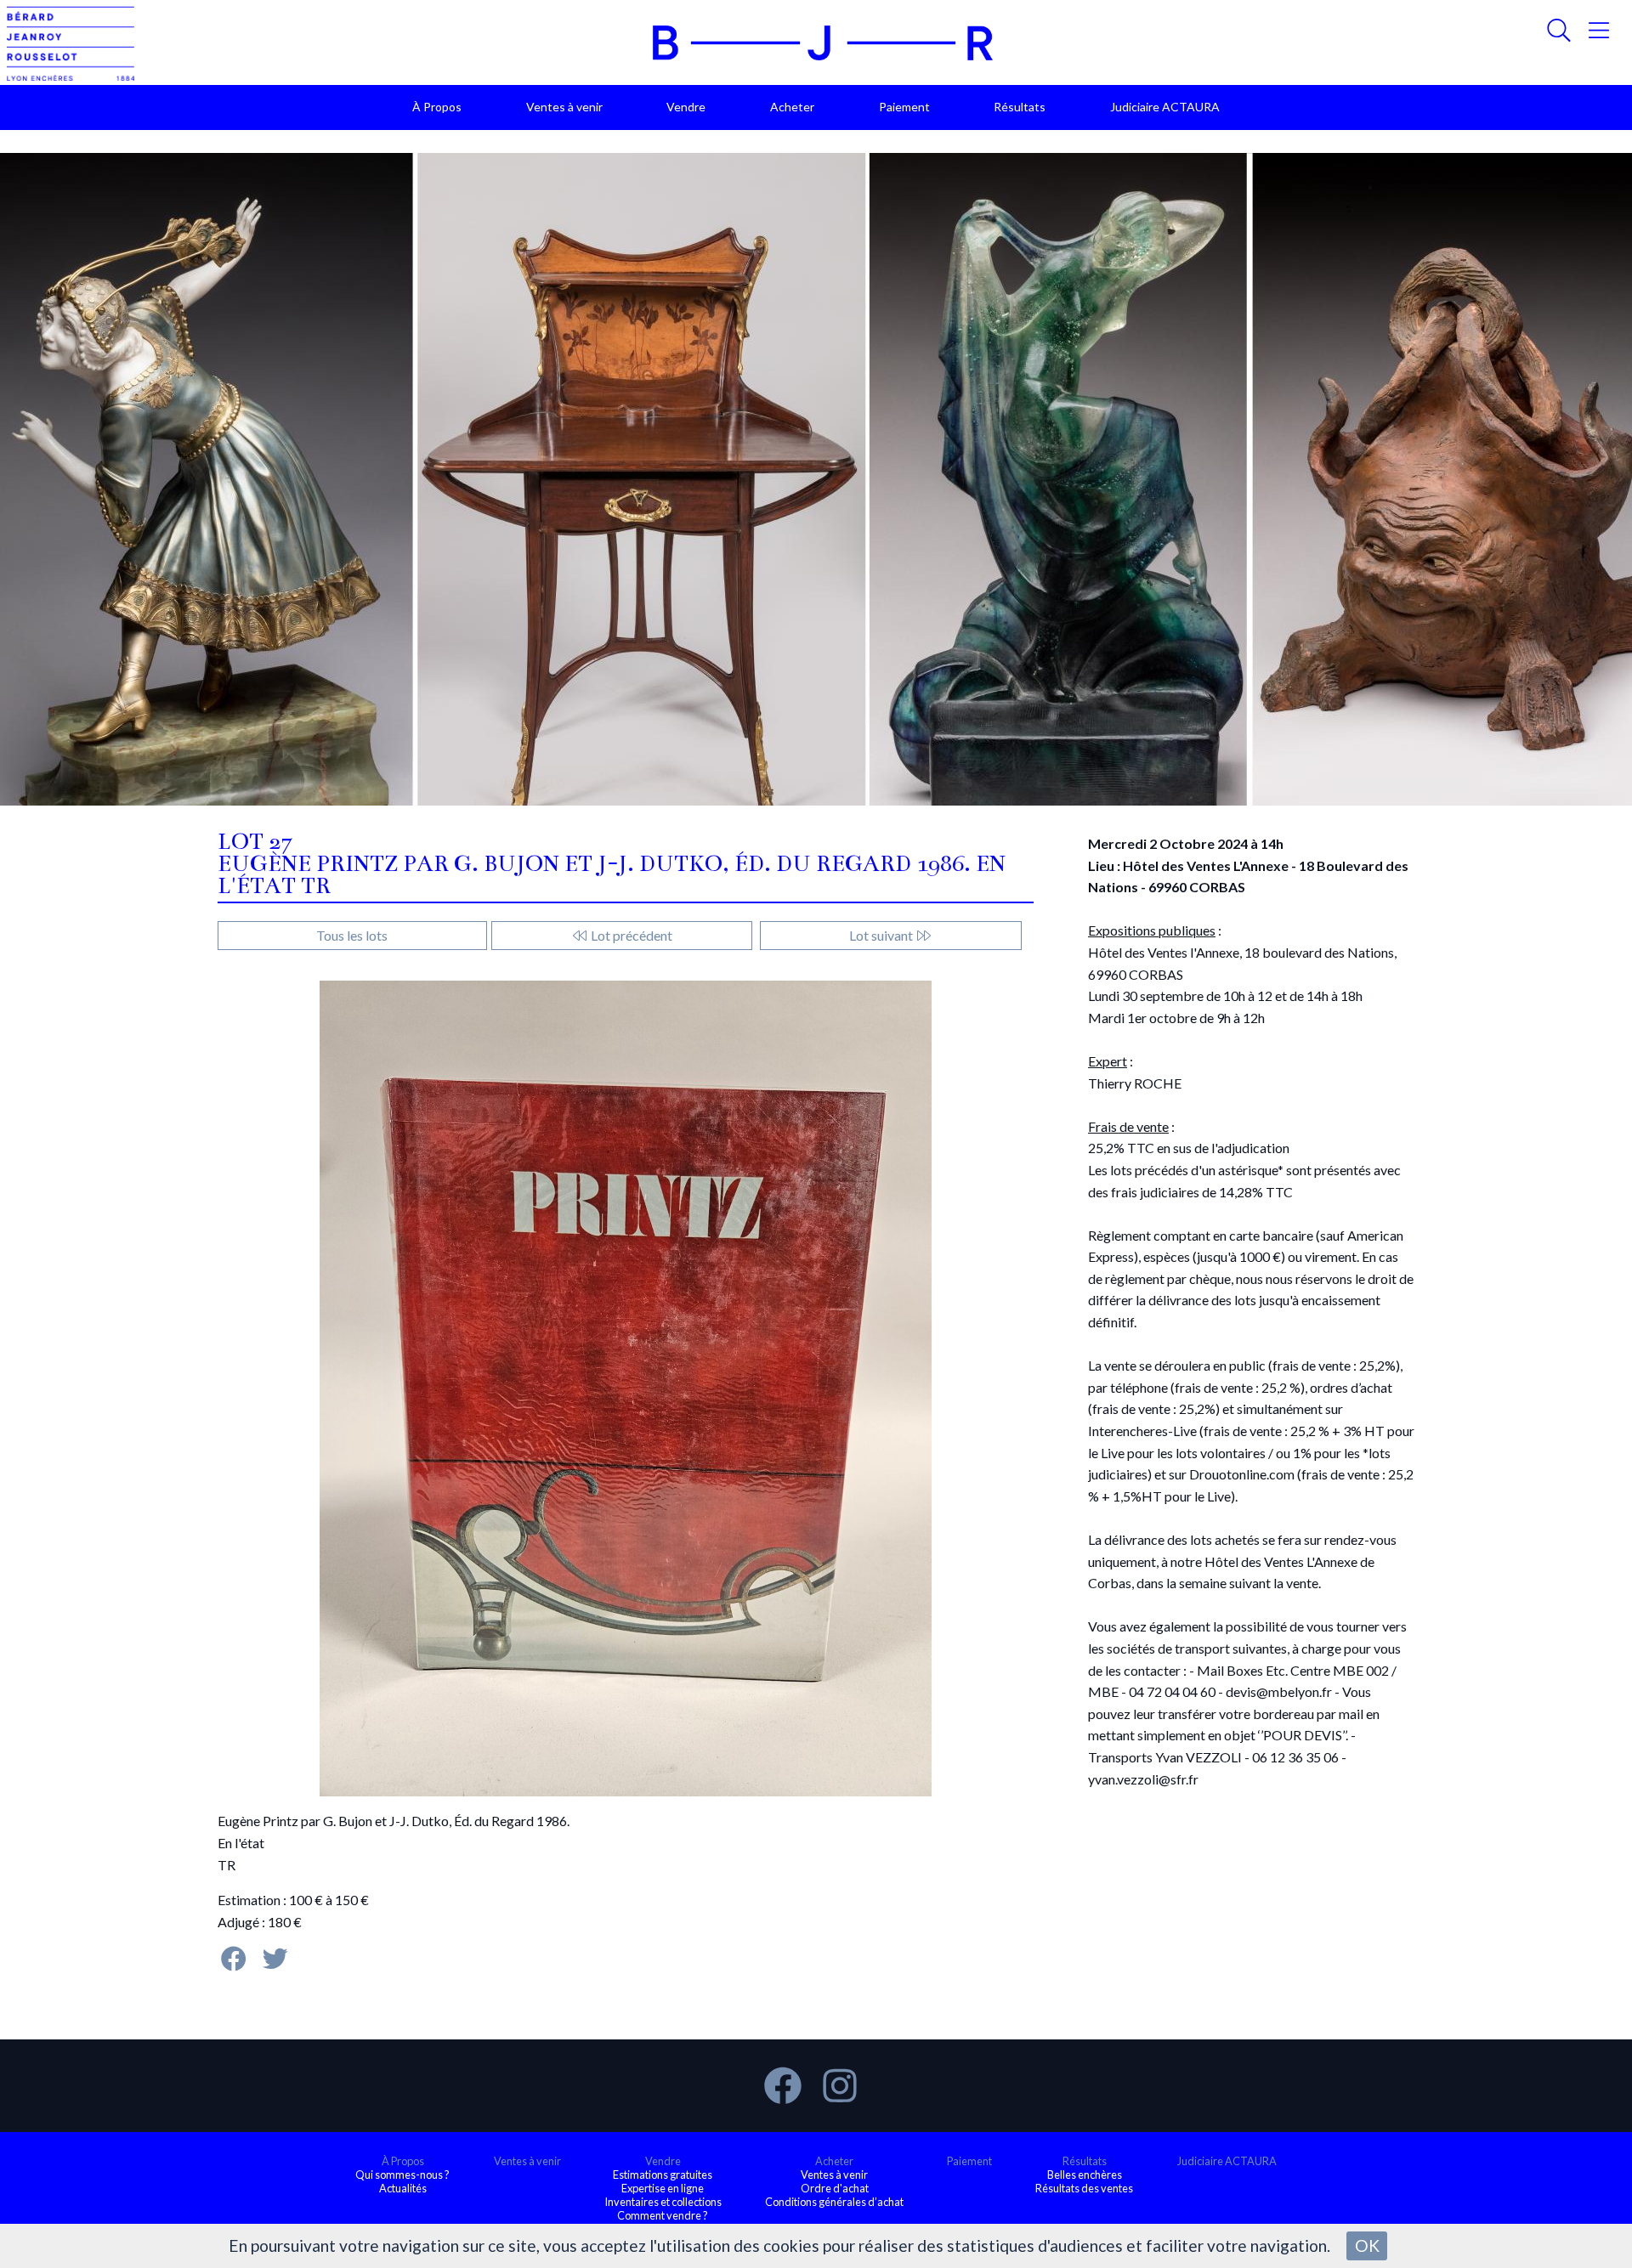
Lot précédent (630, 935)
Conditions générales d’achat (834, 2202)
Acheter (792, 107)
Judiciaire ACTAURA (1165, 107)
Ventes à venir (564, 107)
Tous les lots (352, 935)
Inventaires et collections (663, 2202)
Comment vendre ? (663, 2215)
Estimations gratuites (663, 2175)
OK (1367, 2245)
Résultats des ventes (1084, 2188)
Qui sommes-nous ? (402, 2175)
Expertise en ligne (663, 2188)
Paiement (904, 107)
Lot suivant (882, 935)
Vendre (686, 107)
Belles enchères (1085, 2175)
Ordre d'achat (835, 2188)
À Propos (437, 107)
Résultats (1020, 107)
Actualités (403, 2188)
